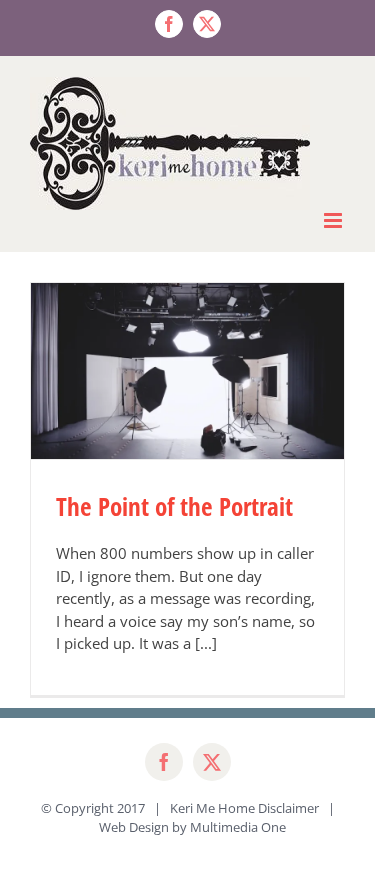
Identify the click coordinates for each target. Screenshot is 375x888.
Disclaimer (288, 808)
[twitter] (212, 762)
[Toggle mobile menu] (334, 220)
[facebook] (164, 762)
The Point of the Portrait (174, 506)
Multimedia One (238, 827)
